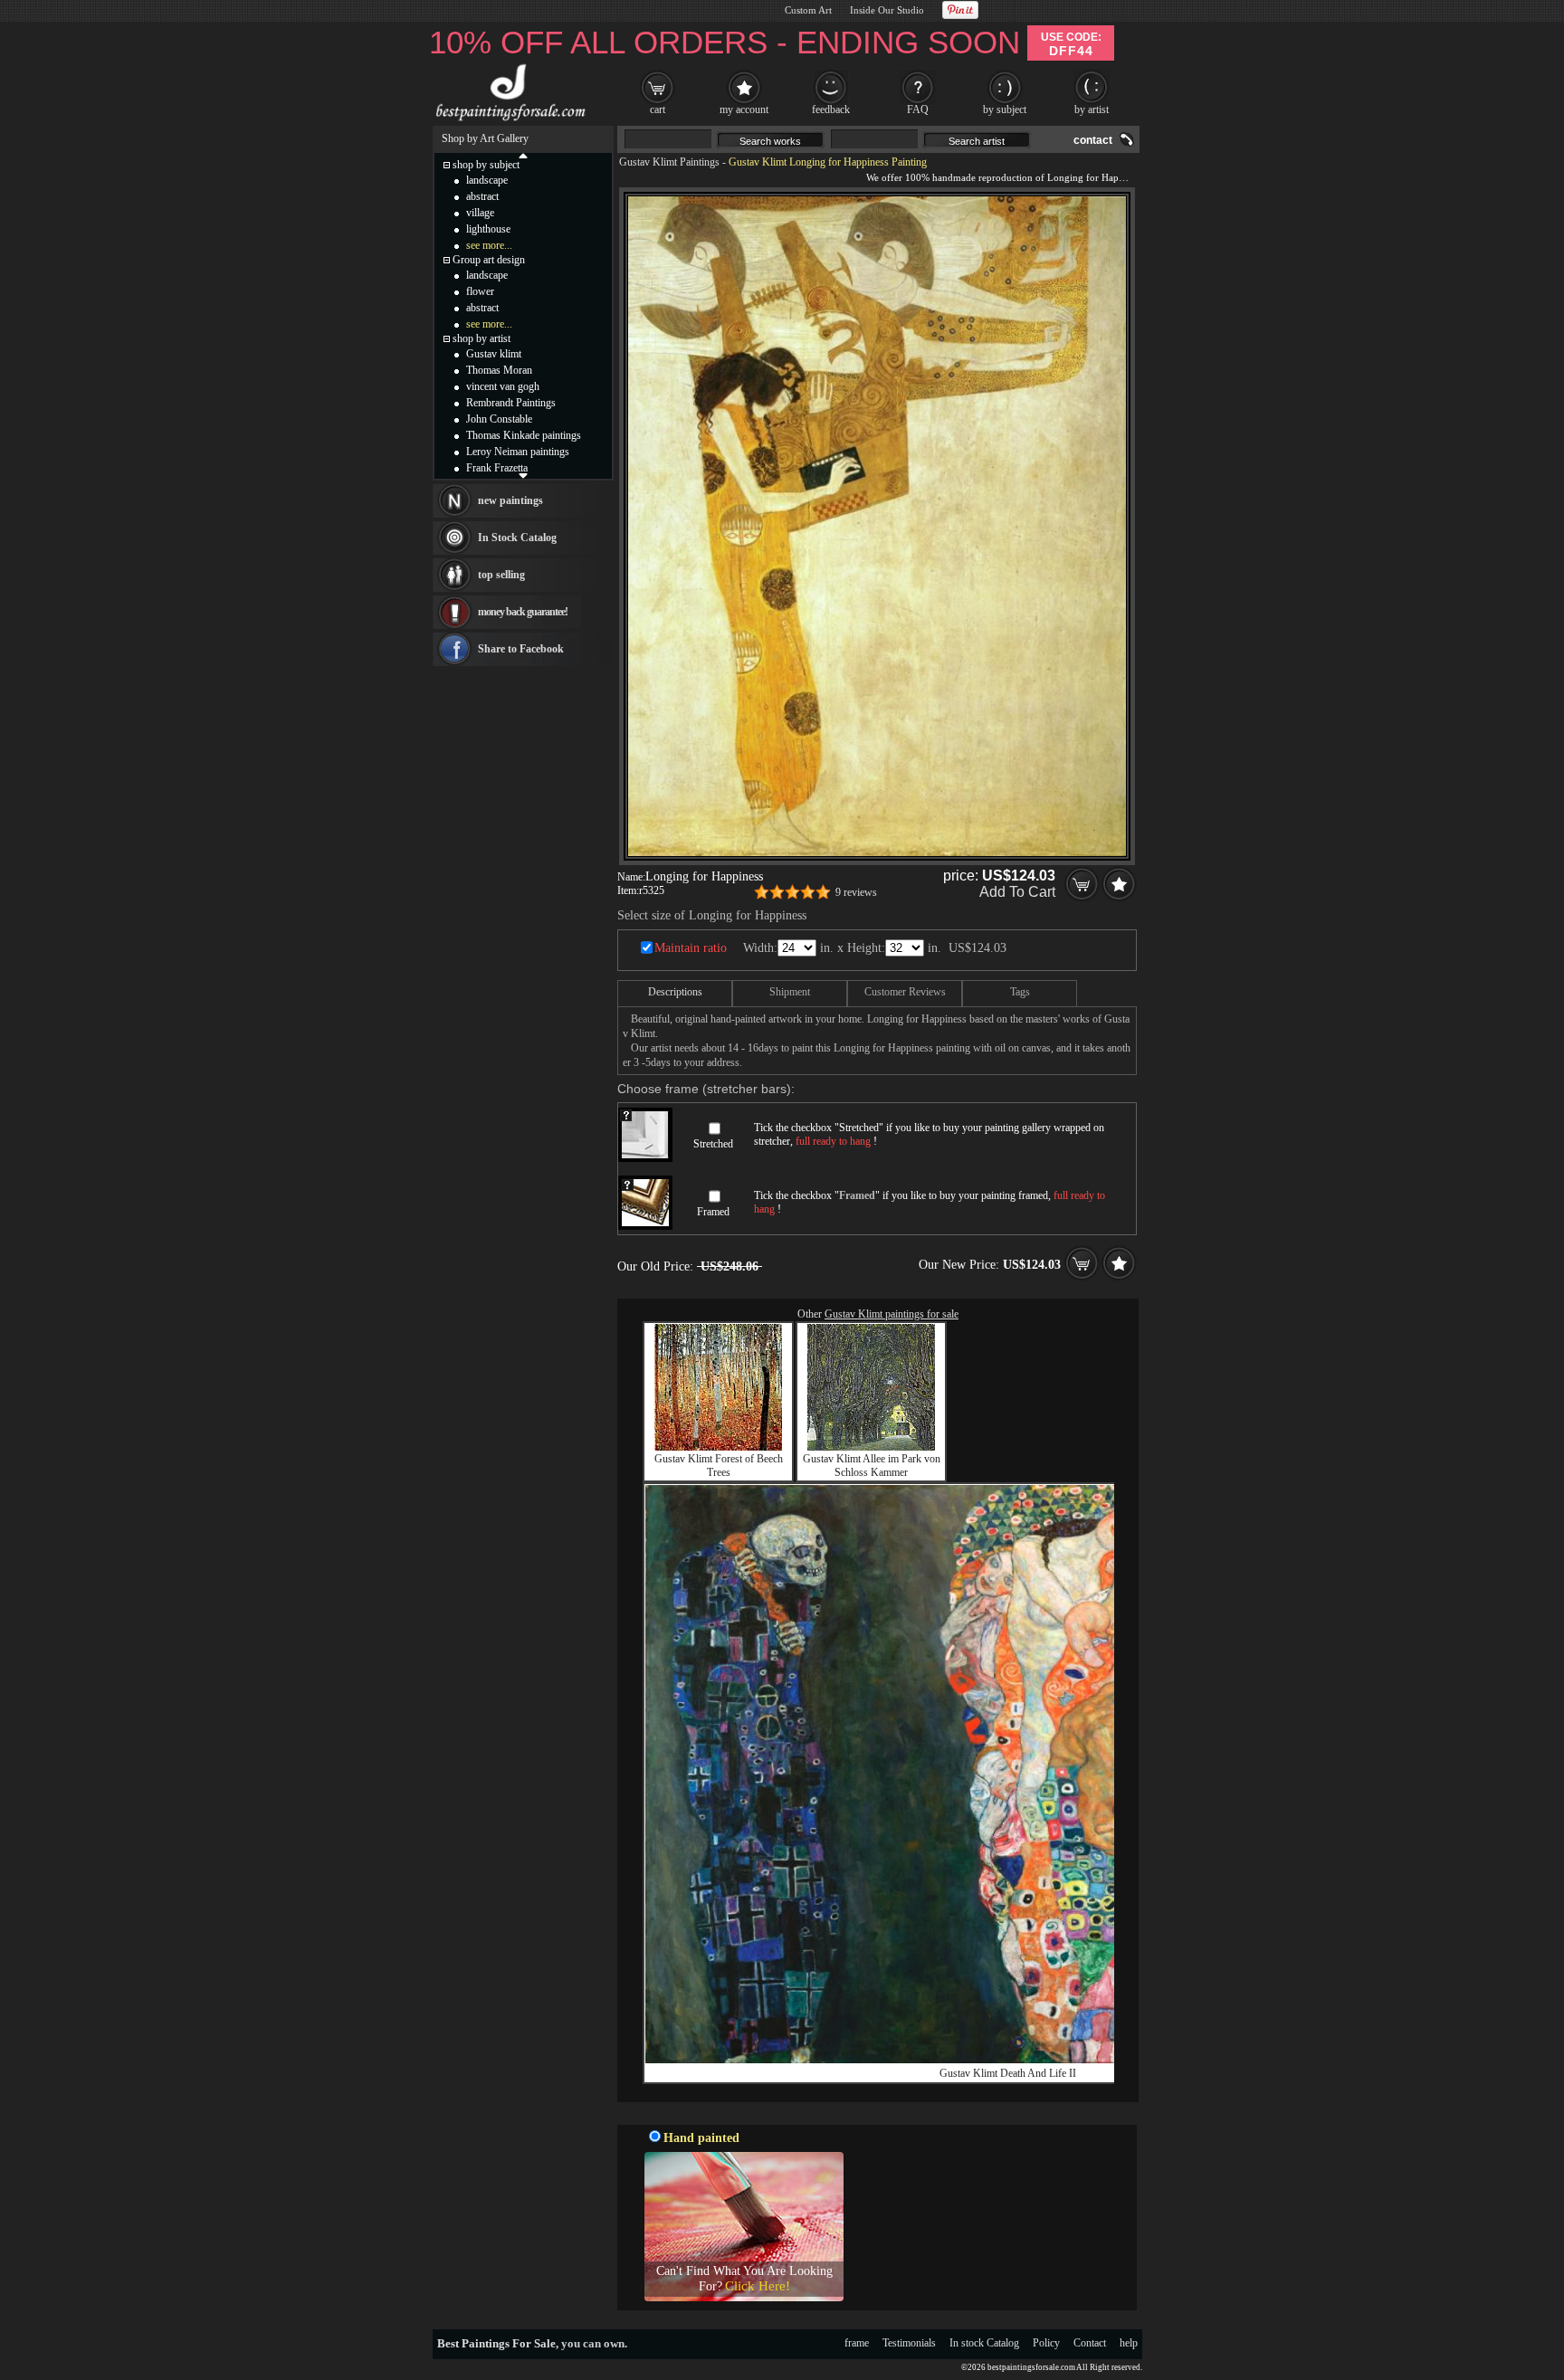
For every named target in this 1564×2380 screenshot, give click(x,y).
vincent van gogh (503, 386)
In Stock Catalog (517, 538)
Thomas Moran (499, 370)
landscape (487, 180)
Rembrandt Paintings (511, 403)
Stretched (713, 1144)
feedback (831, 109)
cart (658, 109)
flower (480, 291)
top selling (501, 575)
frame (857, 2343)
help (1129, 2343)
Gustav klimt (494, 354)
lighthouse (488, 229)
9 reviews (856, 892)
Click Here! (758, 2286)
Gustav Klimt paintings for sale (892, 1314)
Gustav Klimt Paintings (669, 162)
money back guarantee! (523, 612)
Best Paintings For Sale (496, 2343)
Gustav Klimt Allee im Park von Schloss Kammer (872, 1466)
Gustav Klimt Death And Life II (1008, 2073)
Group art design (489, 260)
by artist (1092, 109)
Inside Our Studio (887, 10)
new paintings (510, 500)
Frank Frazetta (497, 468)
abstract (482, 196)
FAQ (918, 109)
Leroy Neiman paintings (518, 452)
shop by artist (482, 338)
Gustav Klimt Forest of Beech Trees (719, 1466)
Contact (1090, 2343)
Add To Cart (1017, 892)
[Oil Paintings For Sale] (508, 121)
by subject (1005, 109)
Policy (1046, 2343)
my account (744, 109)
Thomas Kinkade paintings (524, 435)
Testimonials (909, 2343)
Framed (713, 1212)
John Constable (499, 419)
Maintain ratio (691, 948)
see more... (489, 245)
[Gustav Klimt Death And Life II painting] (1007, 2060)
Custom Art (808, 10)
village (480, 213)
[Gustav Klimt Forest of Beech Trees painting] (718, 1447)
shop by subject (486, 165)
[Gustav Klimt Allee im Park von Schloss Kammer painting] (871, 1447)
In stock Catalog (984, 2343)
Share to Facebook (521, 649)
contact (1093, 140)
